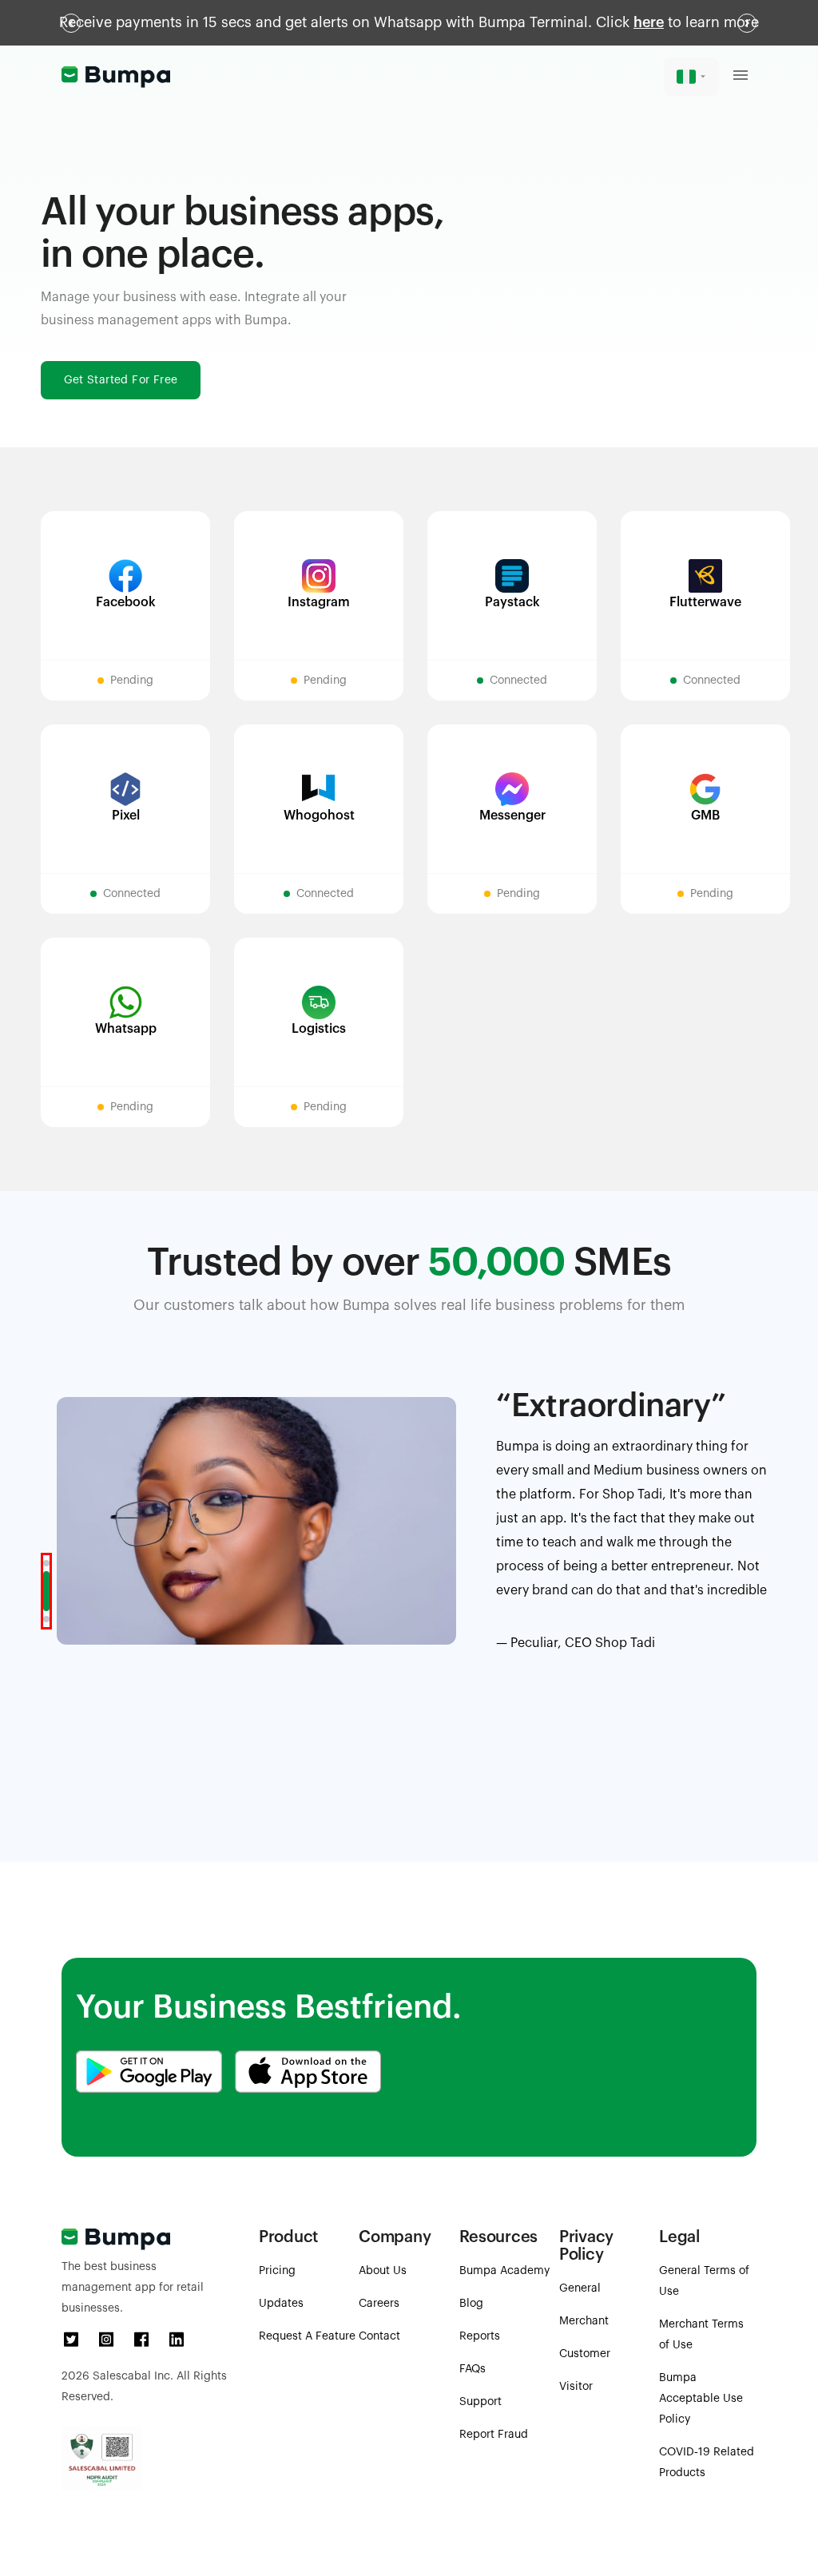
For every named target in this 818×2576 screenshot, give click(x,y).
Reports (480, 2336)
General (580, 2288)
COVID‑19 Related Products (707, 2463)
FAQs (473, 2369)
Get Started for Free (121, 380)
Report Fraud (494, 2435)
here (649, 22)
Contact (379, 2336)
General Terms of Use (704, 2281)
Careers (379, 2304)
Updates (281, 2304)
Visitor (576, 2387)
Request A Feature (307, 2336)
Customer (585, 2354)
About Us (383, 2271)
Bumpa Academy (504, 2271)
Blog (471, 2304)
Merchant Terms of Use (701, 2335)
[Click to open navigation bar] (741, 77)
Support (480, 2402)
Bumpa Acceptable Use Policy (701, 2399)
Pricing (277, 2271)
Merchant (584, 2321)
